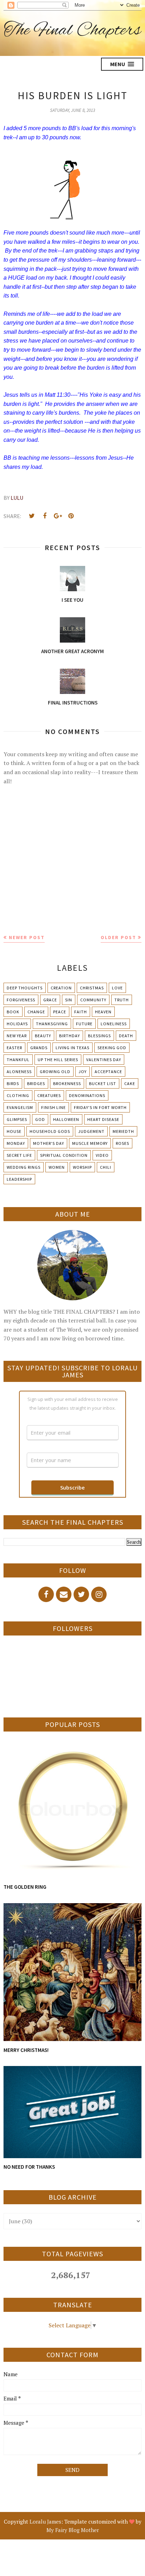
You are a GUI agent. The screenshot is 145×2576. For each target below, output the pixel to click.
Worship (82, 1167)
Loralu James (45, 2521)
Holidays (17, 1024)
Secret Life (19, 1155)
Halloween (66, 1119)
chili (106, 1167)
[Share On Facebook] (45, 516)
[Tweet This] (32, 516)
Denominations (87, 1095)
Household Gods (50, 1131)
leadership (19, 1179)
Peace (60, 1012)
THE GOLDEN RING (25, 1887)
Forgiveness (21, 1000)
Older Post (118, 937)
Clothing (18, 1095)
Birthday (70, 1036)
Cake (130, 1083)
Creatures (49, 1095)
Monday (16, 1143)
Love (117, 988)
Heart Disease (103, 1119)
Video (102, 1155)
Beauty (43, 1036)
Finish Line (53, 1107)
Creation (61, 988)
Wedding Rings (24, 1167)
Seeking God (112, 1048)
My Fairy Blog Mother (73, 2530)
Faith (81, 1012)
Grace (50, 1000)
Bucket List (103, 1083)
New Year (17, 1036)
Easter (14, 1048)
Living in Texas (72, 1048)
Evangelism (20, 1107)
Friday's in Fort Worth (100, 1107)
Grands (39, 1048)
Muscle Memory (90, 1143)
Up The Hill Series (58, 1060)
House (14, 1131)
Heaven (103, 1012)
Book (13, 1012)
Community (93, 1000)
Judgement (91, 1131)
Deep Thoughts (25, 988)
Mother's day (49, 1143)
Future (84, 1024)
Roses (122, 1143)
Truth (122, 1000)
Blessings (99, 1036)
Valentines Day (104, 1060)
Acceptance (108, 1072)
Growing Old (55, 1072)
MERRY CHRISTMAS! (26, 2050)
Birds (13, 1083)
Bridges (36, 1083)
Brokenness (67, 1083)
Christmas (92, 988)
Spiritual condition (64, 1155)
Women (57, 1167)
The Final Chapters (72, 31)
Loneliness (114, 1024)
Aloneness (19, 1072)
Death (126, 1036)
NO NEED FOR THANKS (29, 2167)
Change (36, 1012)
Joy (83, 1072)
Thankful (18, 1060)
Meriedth (123, 1131)
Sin (69, 1000)
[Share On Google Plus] (58, 516)
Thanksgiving (52, 1024)
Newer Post (27, 937)
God (40, 1119)
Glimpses (17, 1119)
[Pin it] (71, 516)
